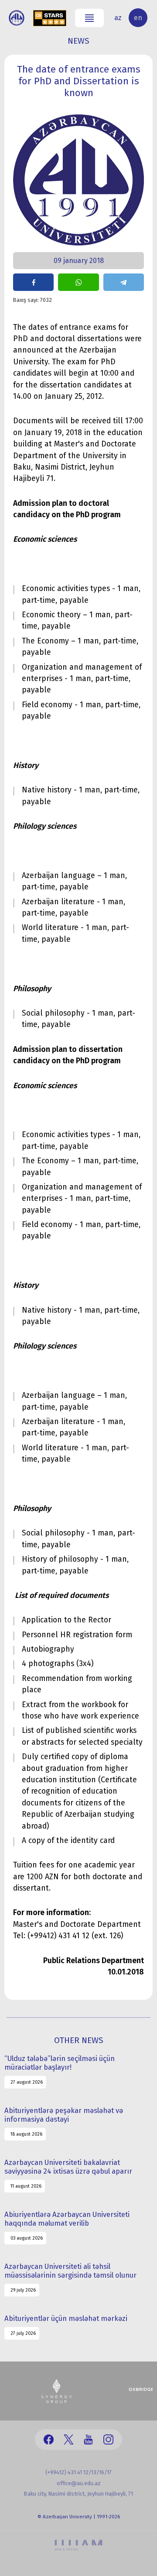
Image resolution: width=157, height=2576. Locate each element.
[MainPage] (17, 18)
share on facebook (33, 282)
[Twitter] (69, 2439)
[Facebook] (49, 2439)
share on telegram (124, 282)
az (118, 18)
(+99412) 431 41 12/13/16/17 (78, 2472)
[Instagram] (108, 2439)
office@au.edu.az (79, 2483)
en (138, 18)
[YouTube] (88, 2439)
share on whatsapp (78, 282)
